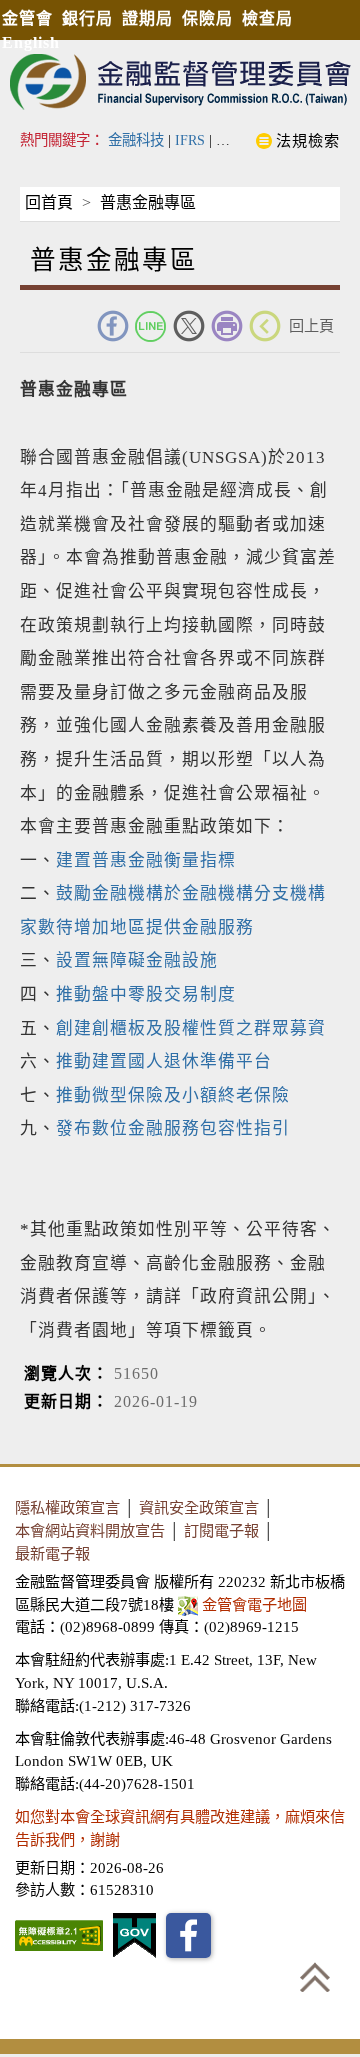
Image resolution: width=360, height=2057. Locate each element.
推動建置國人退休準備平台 (164, 1061)
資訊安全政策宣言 (199, 1507)
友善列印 (227, 326)
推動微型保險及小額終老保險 (173, 1095)
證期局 (147, 18)
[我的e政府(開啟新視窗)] (134, 1935)
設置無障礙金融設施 (137, 960)
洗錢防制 (244, 140)
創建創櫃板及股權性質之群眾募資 (191, 1028)
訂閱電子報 (221, 1530)
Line (151, 326)
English (31, 42)
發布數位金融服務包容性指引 (173, 1128)
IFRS (190, 140)
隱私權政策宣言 (67, 1507)
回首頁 (49, 202)
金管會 (27, 18)
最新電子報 (52, 1553)
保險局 (207, 18)
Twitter (189, 326)
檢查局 (267, 18)
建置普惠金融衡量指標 (146, 860)
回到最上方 (315, 1977)
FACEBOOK (113, 326)
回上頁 (311, 325)
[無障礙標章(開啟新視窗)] (59, 1935)
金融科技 (136, 140)
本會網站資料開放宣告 (90, 1530)
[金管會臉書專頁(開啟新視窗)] (188, 1935)
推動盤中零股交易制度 (146, 994)
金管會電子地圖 (254, 1604)
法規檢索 (308, 140)
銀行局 (87, 18)
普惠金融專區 (148, 202)
